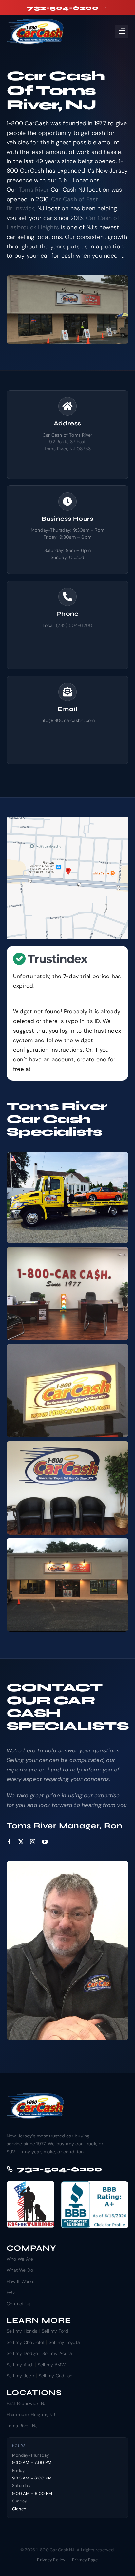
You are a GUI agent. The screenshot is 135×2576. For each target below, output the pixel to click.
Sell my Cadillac (56, 2376)
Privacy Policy (51, 2560)
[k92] (30, 2184)
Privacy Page (85, 2560)
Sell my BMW (52, 2365)
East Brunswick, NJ (27, 2403)
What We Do (20, 2270)
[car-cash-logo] (36, 21)
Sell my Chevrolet (26, 2342)
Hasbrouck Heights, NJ (31, 2415)
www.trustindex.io (56, 1069)
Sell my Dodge (22, 2353)
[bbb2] (95, 2184)
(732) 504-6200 (74, 625)
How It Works (20, 2281)
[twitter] (21, 1842)
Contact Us (19, 2304)
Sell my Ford (55, 2331)
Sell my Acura (57, 2353)
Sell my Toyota (64, 2342)
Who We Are (20, 2259)
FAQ (11, 2292)
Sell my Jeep (20, 2376)
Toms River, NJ (22, 2426)
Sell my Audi (20, 2365)
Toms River (34, 190)
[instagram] (33, 1842)
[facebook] (9, 1842)
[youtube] (45, 1842)
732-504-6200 (59, 2169)
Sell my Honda (22, 2331)
